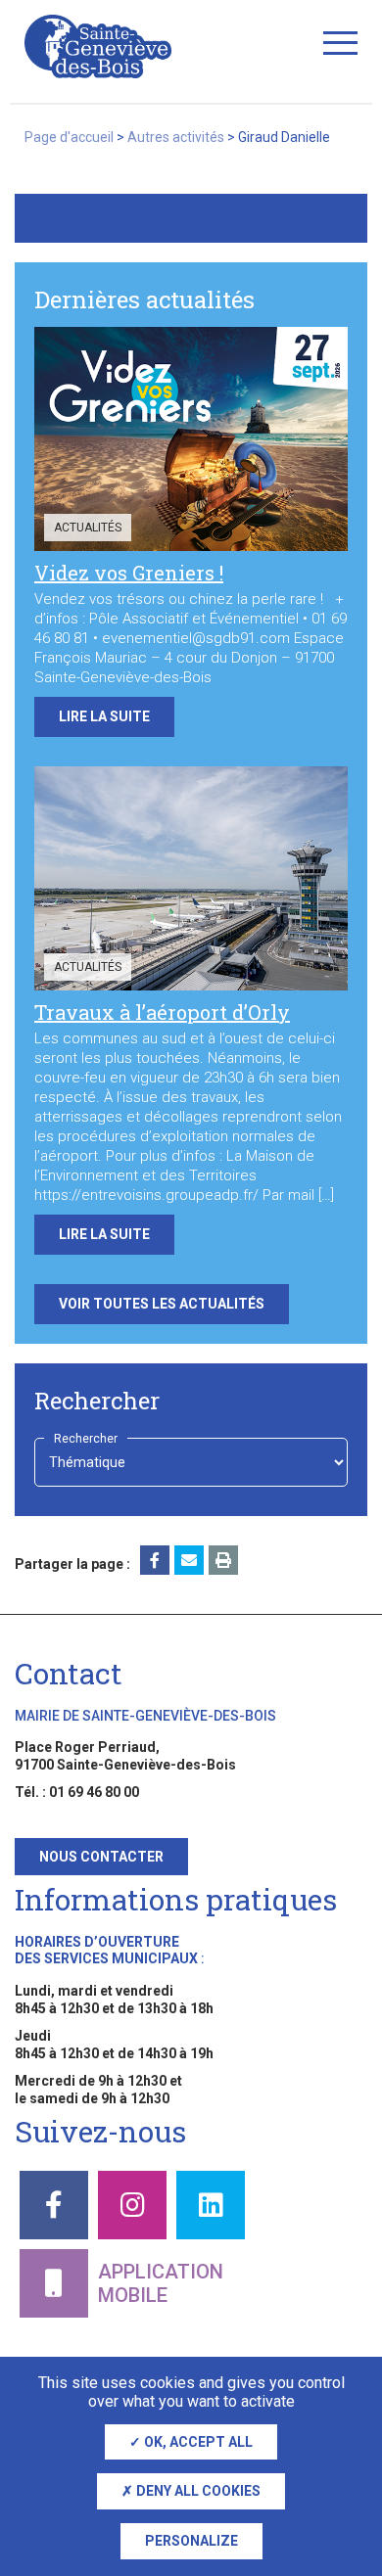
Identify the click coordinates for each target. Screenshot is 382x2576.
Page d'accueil (69, 137)
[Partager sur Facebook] (155, 1560)
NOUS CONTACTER (101, 1857)
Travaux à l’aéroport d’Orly (162, 1012)
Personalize (191, 2541)
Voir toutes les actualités (162, 1304)
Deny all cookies (197, 2491)
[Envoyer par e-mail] (189, 1560)
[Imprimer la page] (223, 1560)
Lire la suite (104, 716)
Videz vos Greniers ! (129, 573)
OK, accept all (197, 2442)
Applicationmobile (161, 2283)
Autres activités (176, 137)
